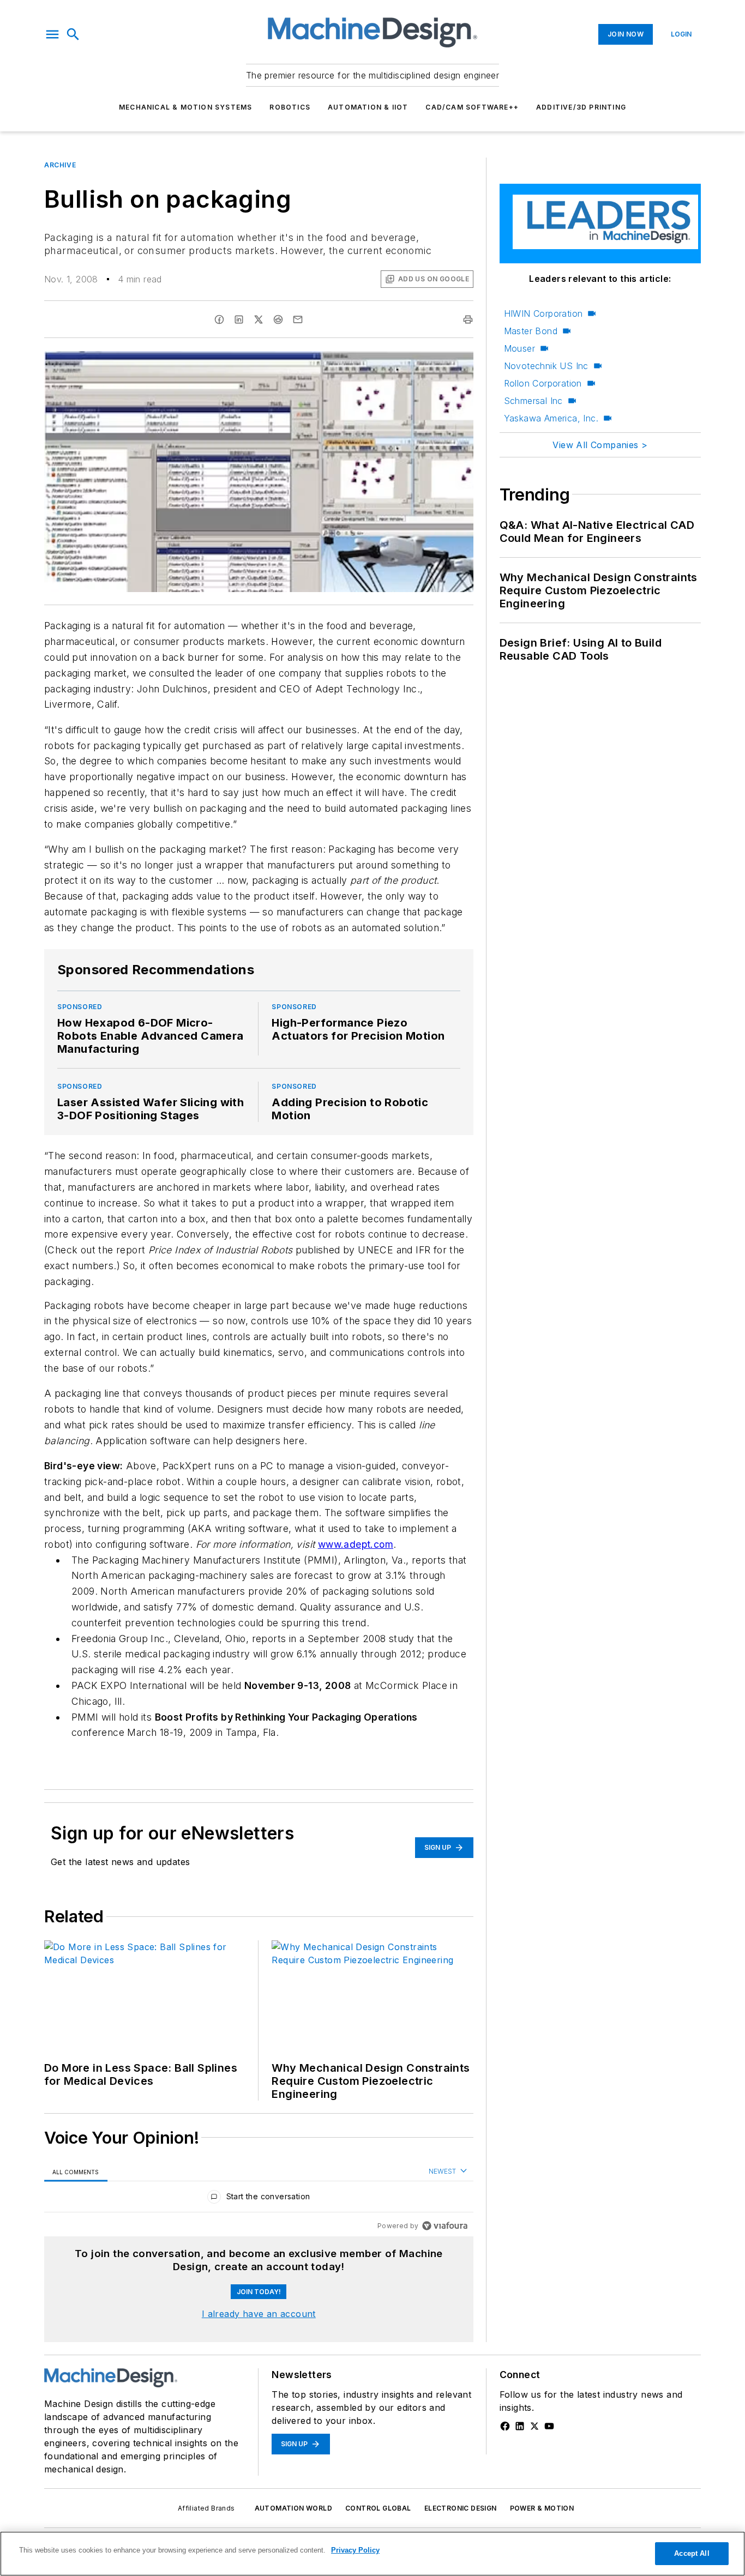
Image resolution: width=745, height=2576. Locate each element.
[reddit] (278, 319)
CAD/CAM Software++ (472, 107)
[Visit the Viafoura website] (445, 2226)
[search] (73, 34)
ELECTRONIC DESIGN (461, 2508)
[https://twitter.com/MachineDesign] (534, 2426)
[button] (52, 34)
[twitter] (259, 319)
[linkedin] (239, 319)
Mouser (519, 348)
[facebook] (219, 319)
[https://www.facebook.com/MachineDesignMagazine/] (505, 2426)
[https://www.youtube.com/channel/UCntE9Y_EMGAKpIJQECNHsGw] (549, 2426)
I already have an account (259, 2314)
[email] (298, 319)
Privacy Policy (355, 2550)
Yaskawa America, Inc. (551, 418)
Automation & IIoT (368, 107)
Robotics (290, 107)
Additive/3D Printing (581, 107)
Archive (60, 165)
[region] (259, 2199)
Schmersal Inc (533, 401)
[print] (468, 319)
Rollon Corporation (543, 383)
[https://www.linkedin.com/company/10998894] (520, 2426)
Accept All (692, 2553)
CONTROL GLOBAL (378, 2508)
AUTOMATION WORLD (293, 2508)
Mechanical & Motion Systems (185, 107)
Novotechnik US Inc (546, 366)
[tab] (76, 2172)
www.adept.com (356, 1544)
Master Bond (531, 331)
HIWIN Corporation (543, 313)
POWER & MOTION (542, 2508)
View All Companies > (600, 445)
